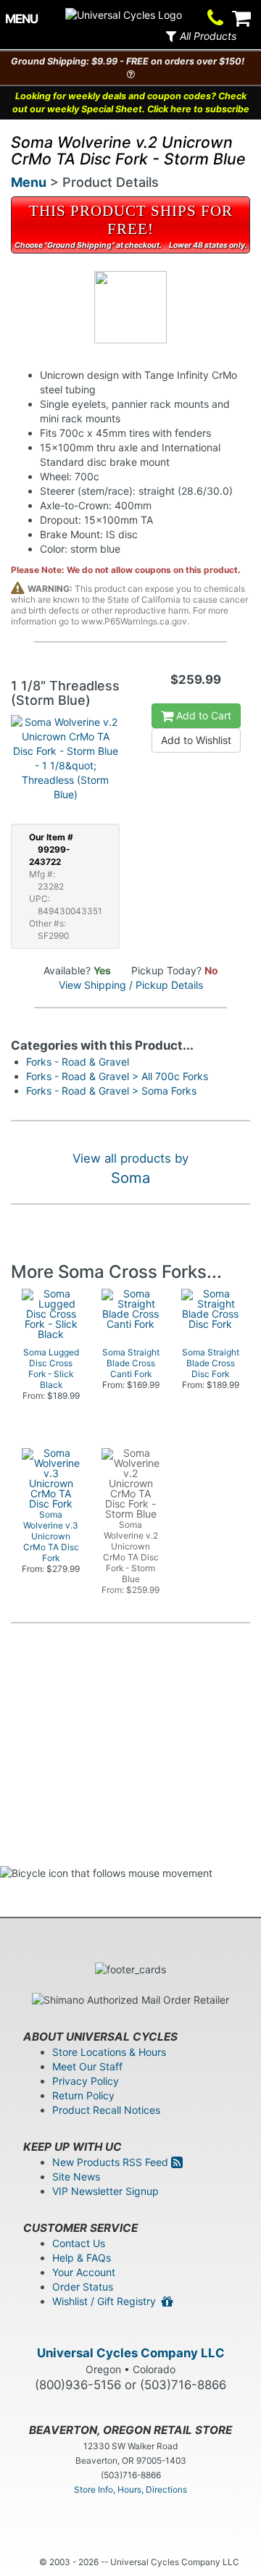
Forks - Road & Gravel (78, 1062)
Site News (76, 2176)
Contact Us (79, 2243)
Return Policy (83, 2095)
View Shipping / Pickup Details (131, 985)
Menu (29, 182)
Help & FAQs (82, 2258)
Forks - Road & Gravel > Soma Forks (111, 1091)
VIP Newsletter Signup (105, 2191)
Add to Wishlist (196, 740)
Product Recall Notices (106, 2110)
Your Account (84, 2272)
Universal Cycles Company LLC (131, 2353)
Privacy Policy (86, 2081)
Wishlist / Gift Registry (107, 2301)
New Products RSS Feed (112, 2162)
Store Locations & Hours (109, 2052)
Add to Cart (202, 715)
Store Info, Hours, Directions (130, 2489)
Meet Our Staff (87, 2066)
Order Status (83, 2287)
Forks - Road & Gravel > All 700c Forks (117, 1076)
